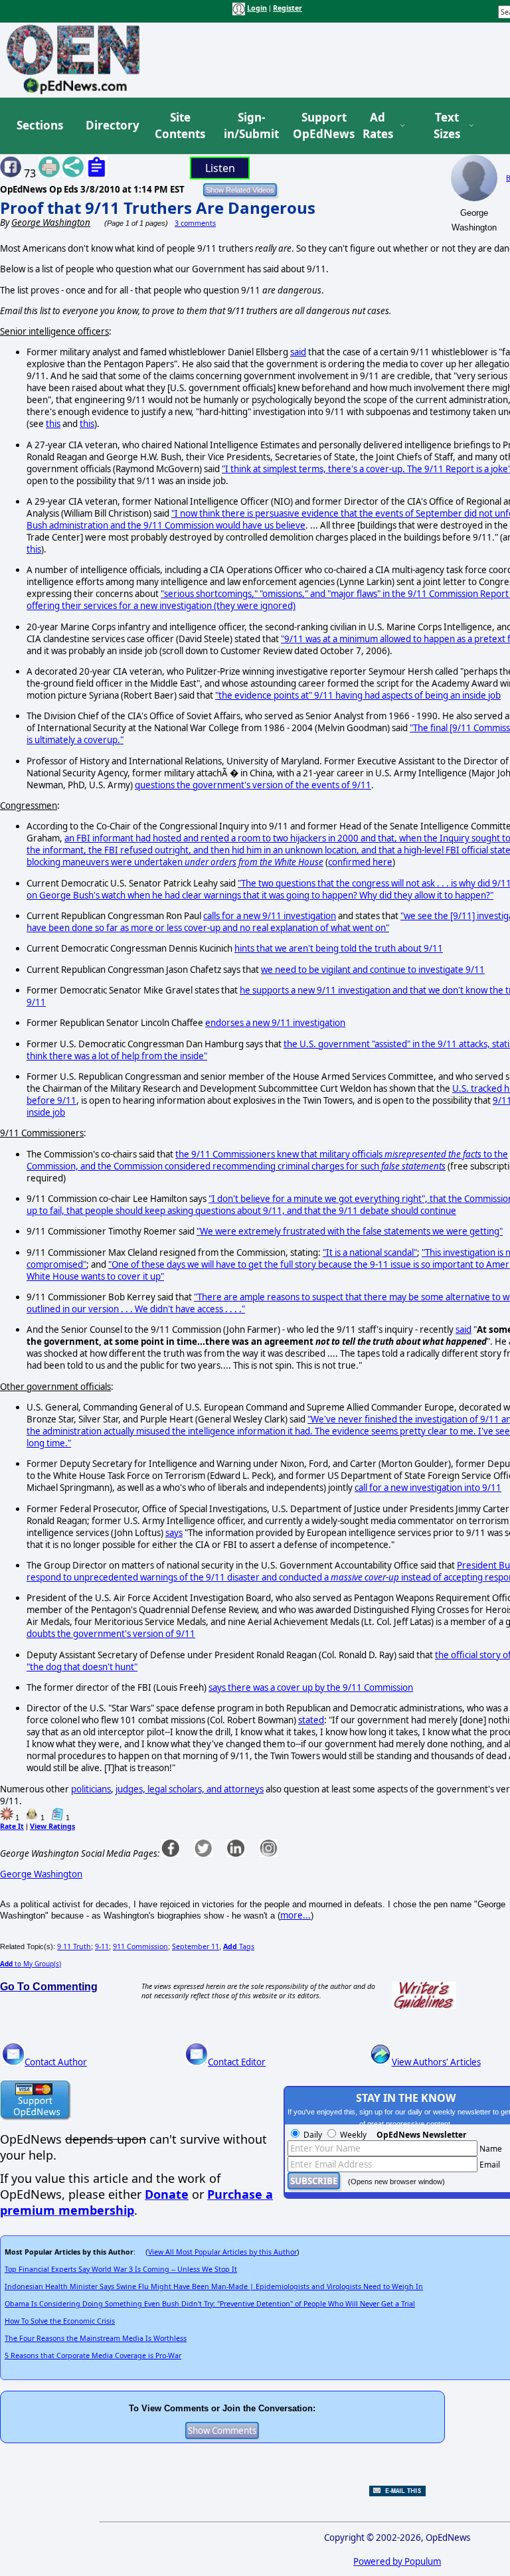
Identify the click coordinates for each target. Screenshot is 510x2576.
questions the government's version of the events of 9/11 (253, 785)
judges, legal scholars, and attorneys (190, 1789)
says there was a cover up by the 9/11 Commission (311, 1687)
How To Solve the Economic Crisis (60, 2321)
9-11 (102, 1946)
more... (296, 1915)
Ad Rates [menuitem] (378, 126)
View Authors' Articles (436, 2062)
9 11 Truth (74, 1946)
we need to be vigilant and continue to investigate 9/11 (373, 970)
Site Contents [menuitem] (180, 126)
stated (311, 1720)
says (174, 1533)
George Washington (41, 1874)
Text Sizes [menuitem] (447, 126)
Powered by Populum (397, 2561)
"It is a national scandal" (370, 1252)
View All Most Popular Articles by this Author (222, 2252)
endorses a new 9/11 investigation (275, 1023)
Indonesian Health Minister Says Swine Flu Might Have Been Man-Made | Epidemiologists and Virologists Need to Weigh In (214, 2286)
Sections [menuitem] (40, 125)
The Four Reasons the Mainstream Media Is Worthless (96, 2338)
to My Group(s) (31, 1964)
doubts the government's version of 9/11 (111, 1634)
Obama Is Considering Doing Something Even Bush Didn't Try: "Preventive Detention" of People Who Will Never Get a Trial (210, 2304)
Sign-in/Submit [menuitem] (250, 126)
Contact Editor (237, 2062)
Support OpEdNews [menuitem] (319, 126)
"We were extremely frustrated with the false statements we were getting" (350, 1231)
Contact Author (56, 2062)
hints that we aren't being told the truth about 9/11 (339, 948)
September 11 (196, 1946)
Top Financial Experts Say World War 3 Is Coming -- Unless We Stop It (121, 2269)
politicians (91, 1789)
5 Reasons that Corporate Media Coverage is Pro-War (93, 2356)
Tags (239, 1946)
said (298, 352)
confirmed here (360, 862)
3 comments (195, 223)
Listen (220, 168)
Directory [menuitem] (112, 125)
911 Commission (140, 1946)
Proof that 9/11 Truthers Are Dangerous (158, 208)
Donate (167, 2194)
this (53, 424)
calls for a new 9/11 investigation (270, 916)
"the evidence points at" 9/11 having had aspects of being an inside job (358, 695)
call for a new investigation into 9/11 (428, 1488)
